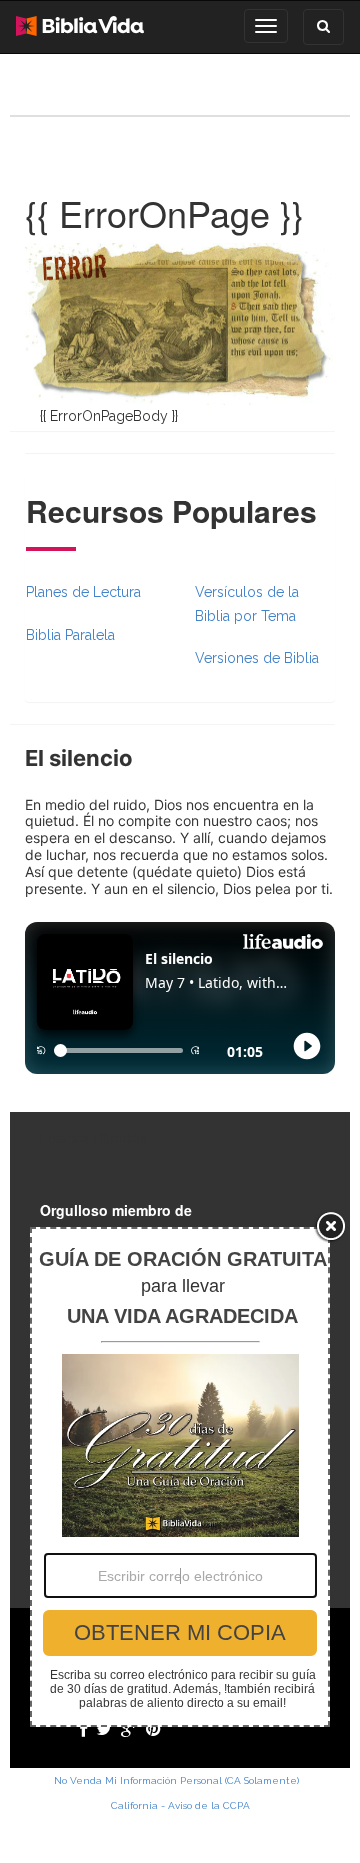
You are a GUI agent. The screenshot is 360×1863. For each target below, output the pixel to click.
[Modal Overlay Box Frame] (180, 1477)
